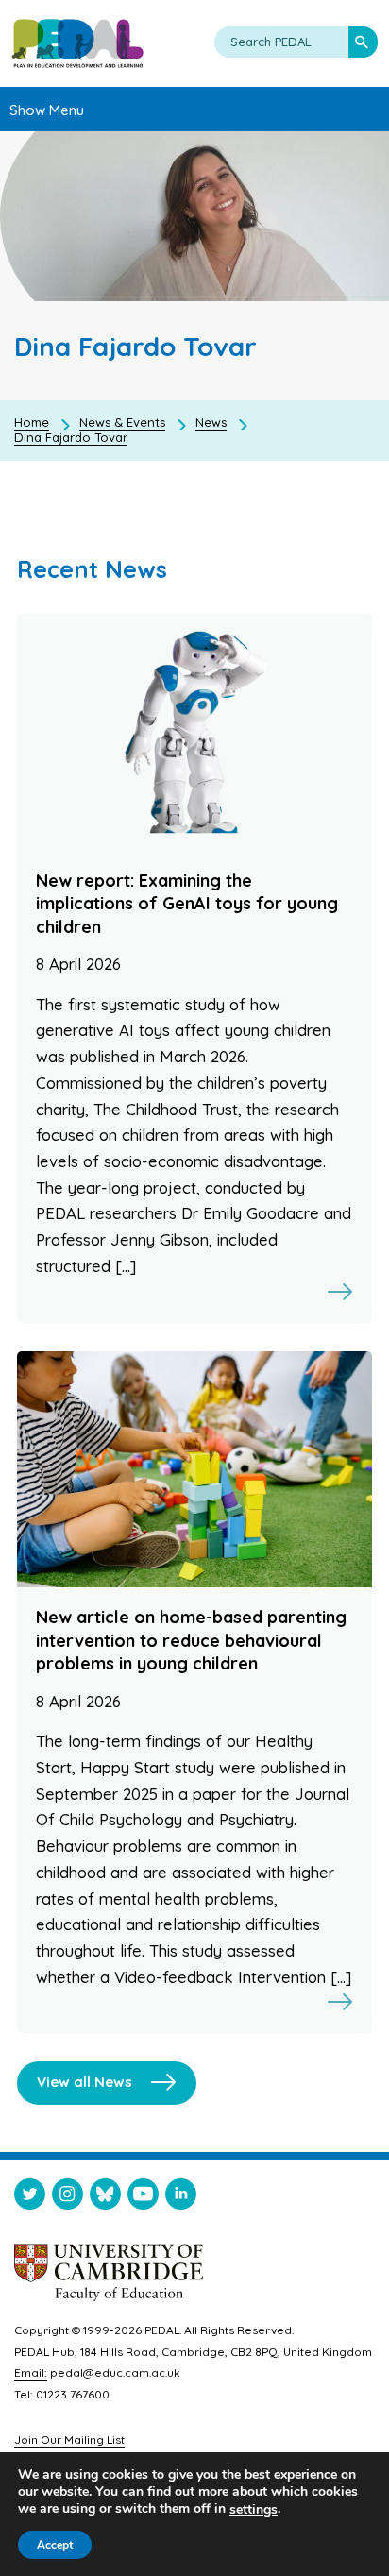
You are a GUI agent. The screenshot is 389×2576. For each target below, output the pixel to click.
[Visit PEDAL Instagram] (68, 2198)
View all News (85, 2082)
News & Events (122, 422)
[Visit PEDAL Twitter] (30, 2198)
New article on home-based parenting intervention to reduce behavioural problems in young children (191, 1640)
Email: (31, 2373)
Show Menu (47, 110)
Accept (55, 2545)
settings (254, 2510)
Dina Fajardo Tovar (71, 437)
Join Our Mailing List (69, 2440)
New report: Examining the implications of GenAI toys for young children (187, 904)
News (211, 422)
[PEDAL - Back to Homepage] (77, 43)
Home (32, 422)
